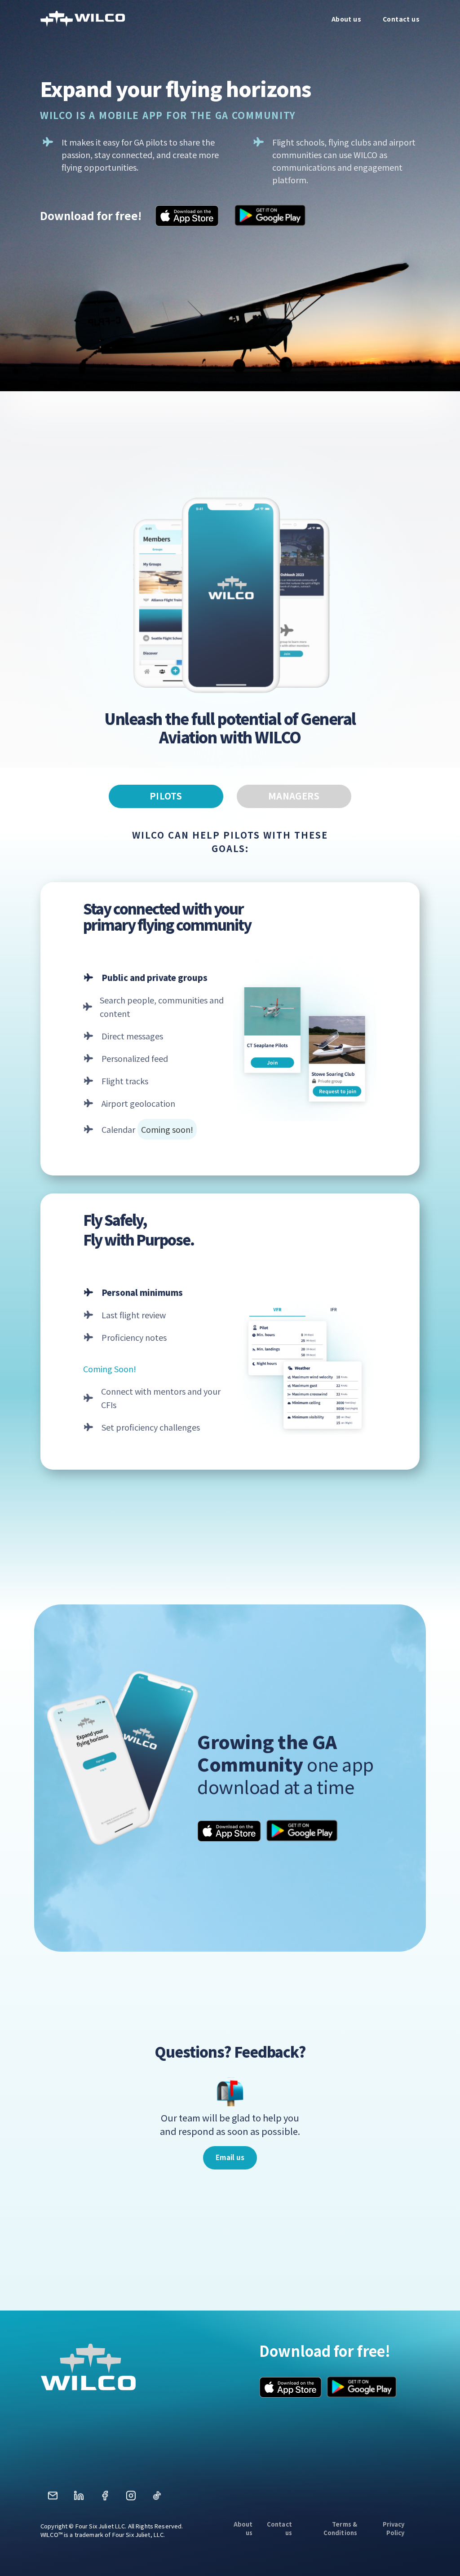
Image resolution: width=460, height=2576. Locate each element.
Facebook (105, 2499)
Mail (53, 2499)
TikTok (157, 2499)
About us (243, 2528)
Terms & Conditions (340, 2528)
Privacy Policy (394, 2528)
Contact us (279, 2528)
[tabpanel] (230, 1139)
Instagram (131, 2499)
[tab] (166, 796)
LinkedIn (79, 2499)
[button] (230, 2158)
